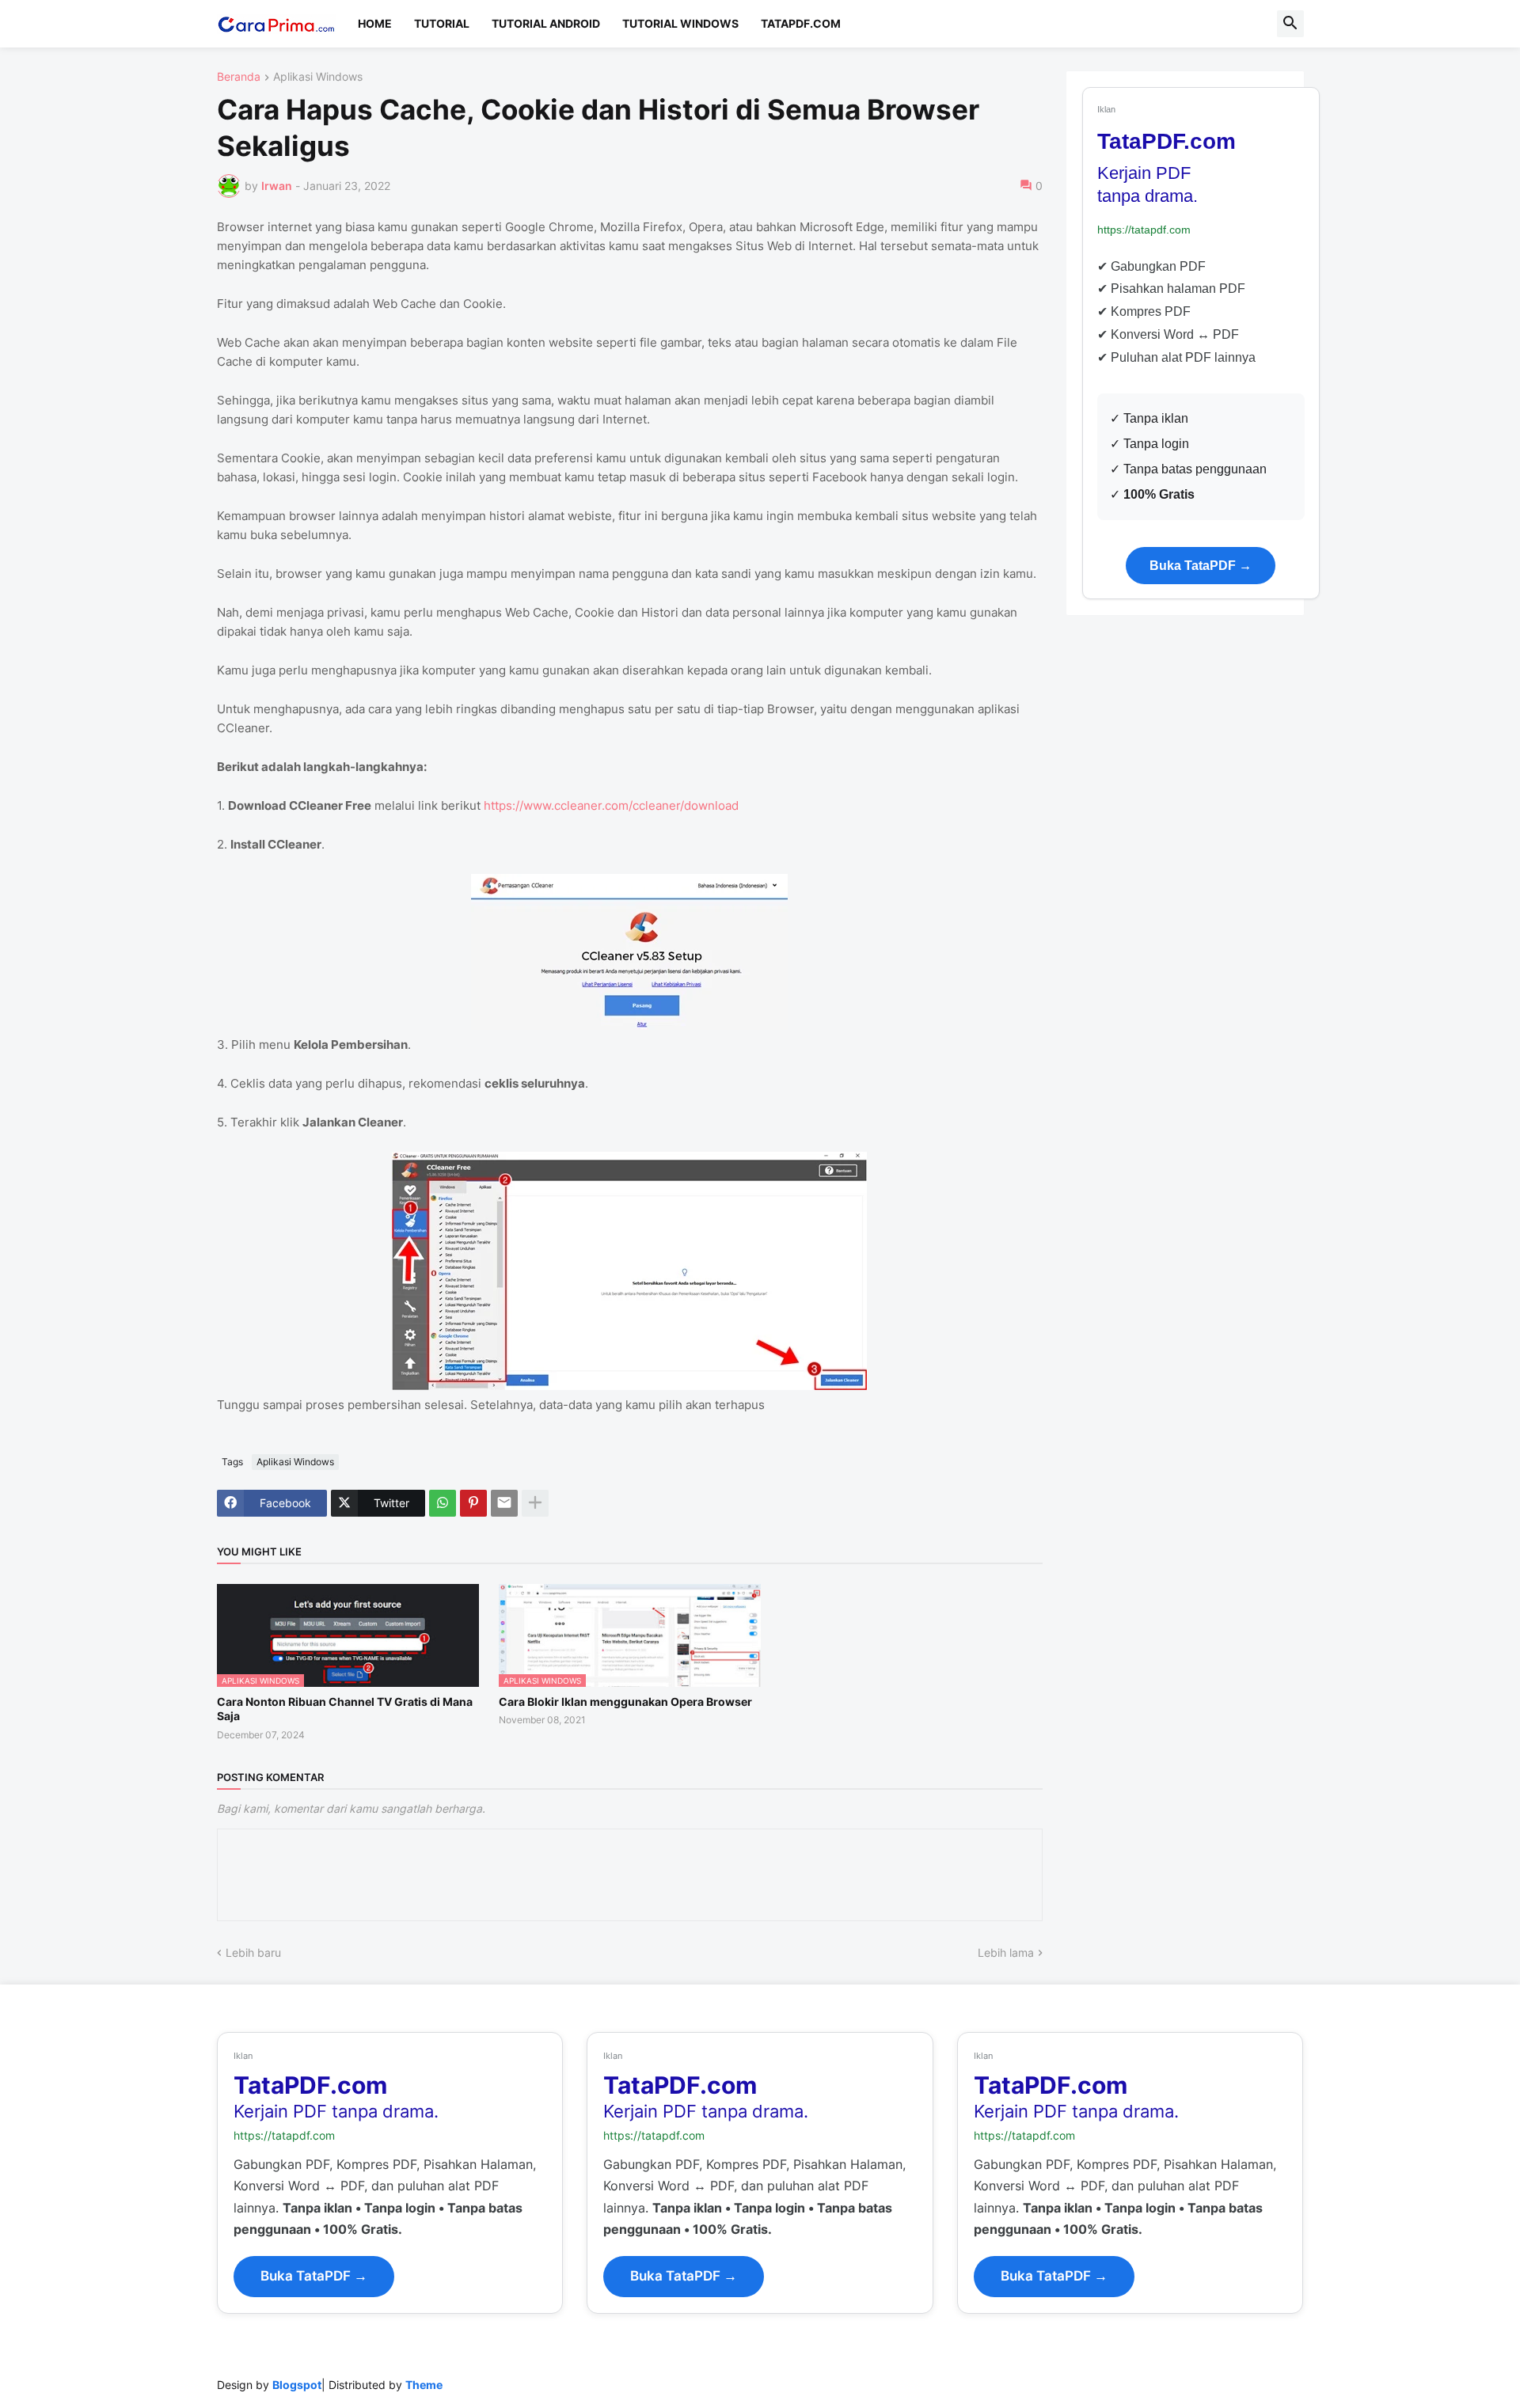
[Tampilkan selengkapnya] (535, 1503)
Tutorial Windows (680, 23)
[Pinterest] (473, 1503)
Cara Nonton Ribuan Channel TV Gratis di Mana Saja (345, 1709)
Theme (424, 2385)
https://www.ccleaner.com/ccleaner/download (611, 805)
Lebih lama (1006, 1952)
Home (375, 23)
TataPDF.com (801, 23)
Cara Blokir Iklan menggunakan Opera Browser (625, 1702)
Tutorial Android (546, 23)
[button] (1290, 24)
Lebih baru (253, 1952)
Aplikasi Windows (318, 77)
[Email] (504, 1503)
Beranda (239, 77)
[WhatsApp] (443, 1503)
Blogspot (297, 2385)
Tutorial (442, 23)
